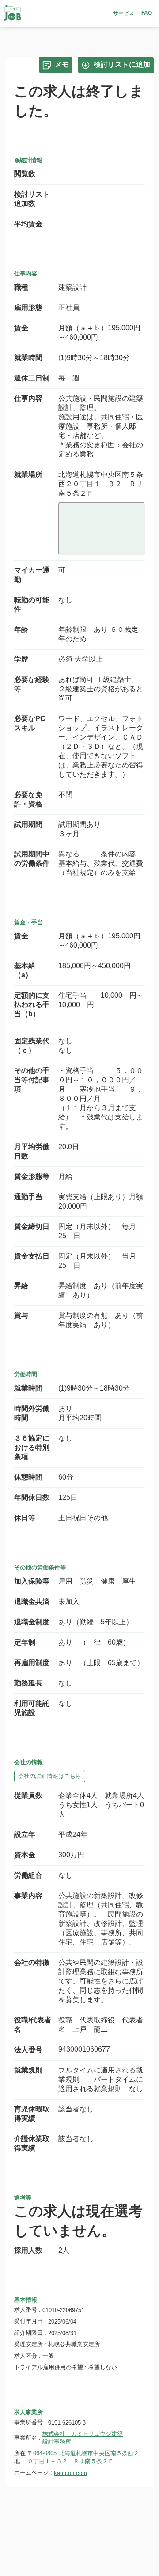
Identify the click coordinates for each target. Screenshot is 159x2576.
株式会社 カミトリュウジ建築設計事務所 (83, 2438)
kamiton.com (70, 2473)
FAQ (147, 13)
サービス (124, 13)
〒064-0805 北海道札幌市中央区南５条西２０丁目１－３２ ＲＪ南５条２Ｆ (83, 2457)
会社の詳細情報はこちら (50, 1776)
